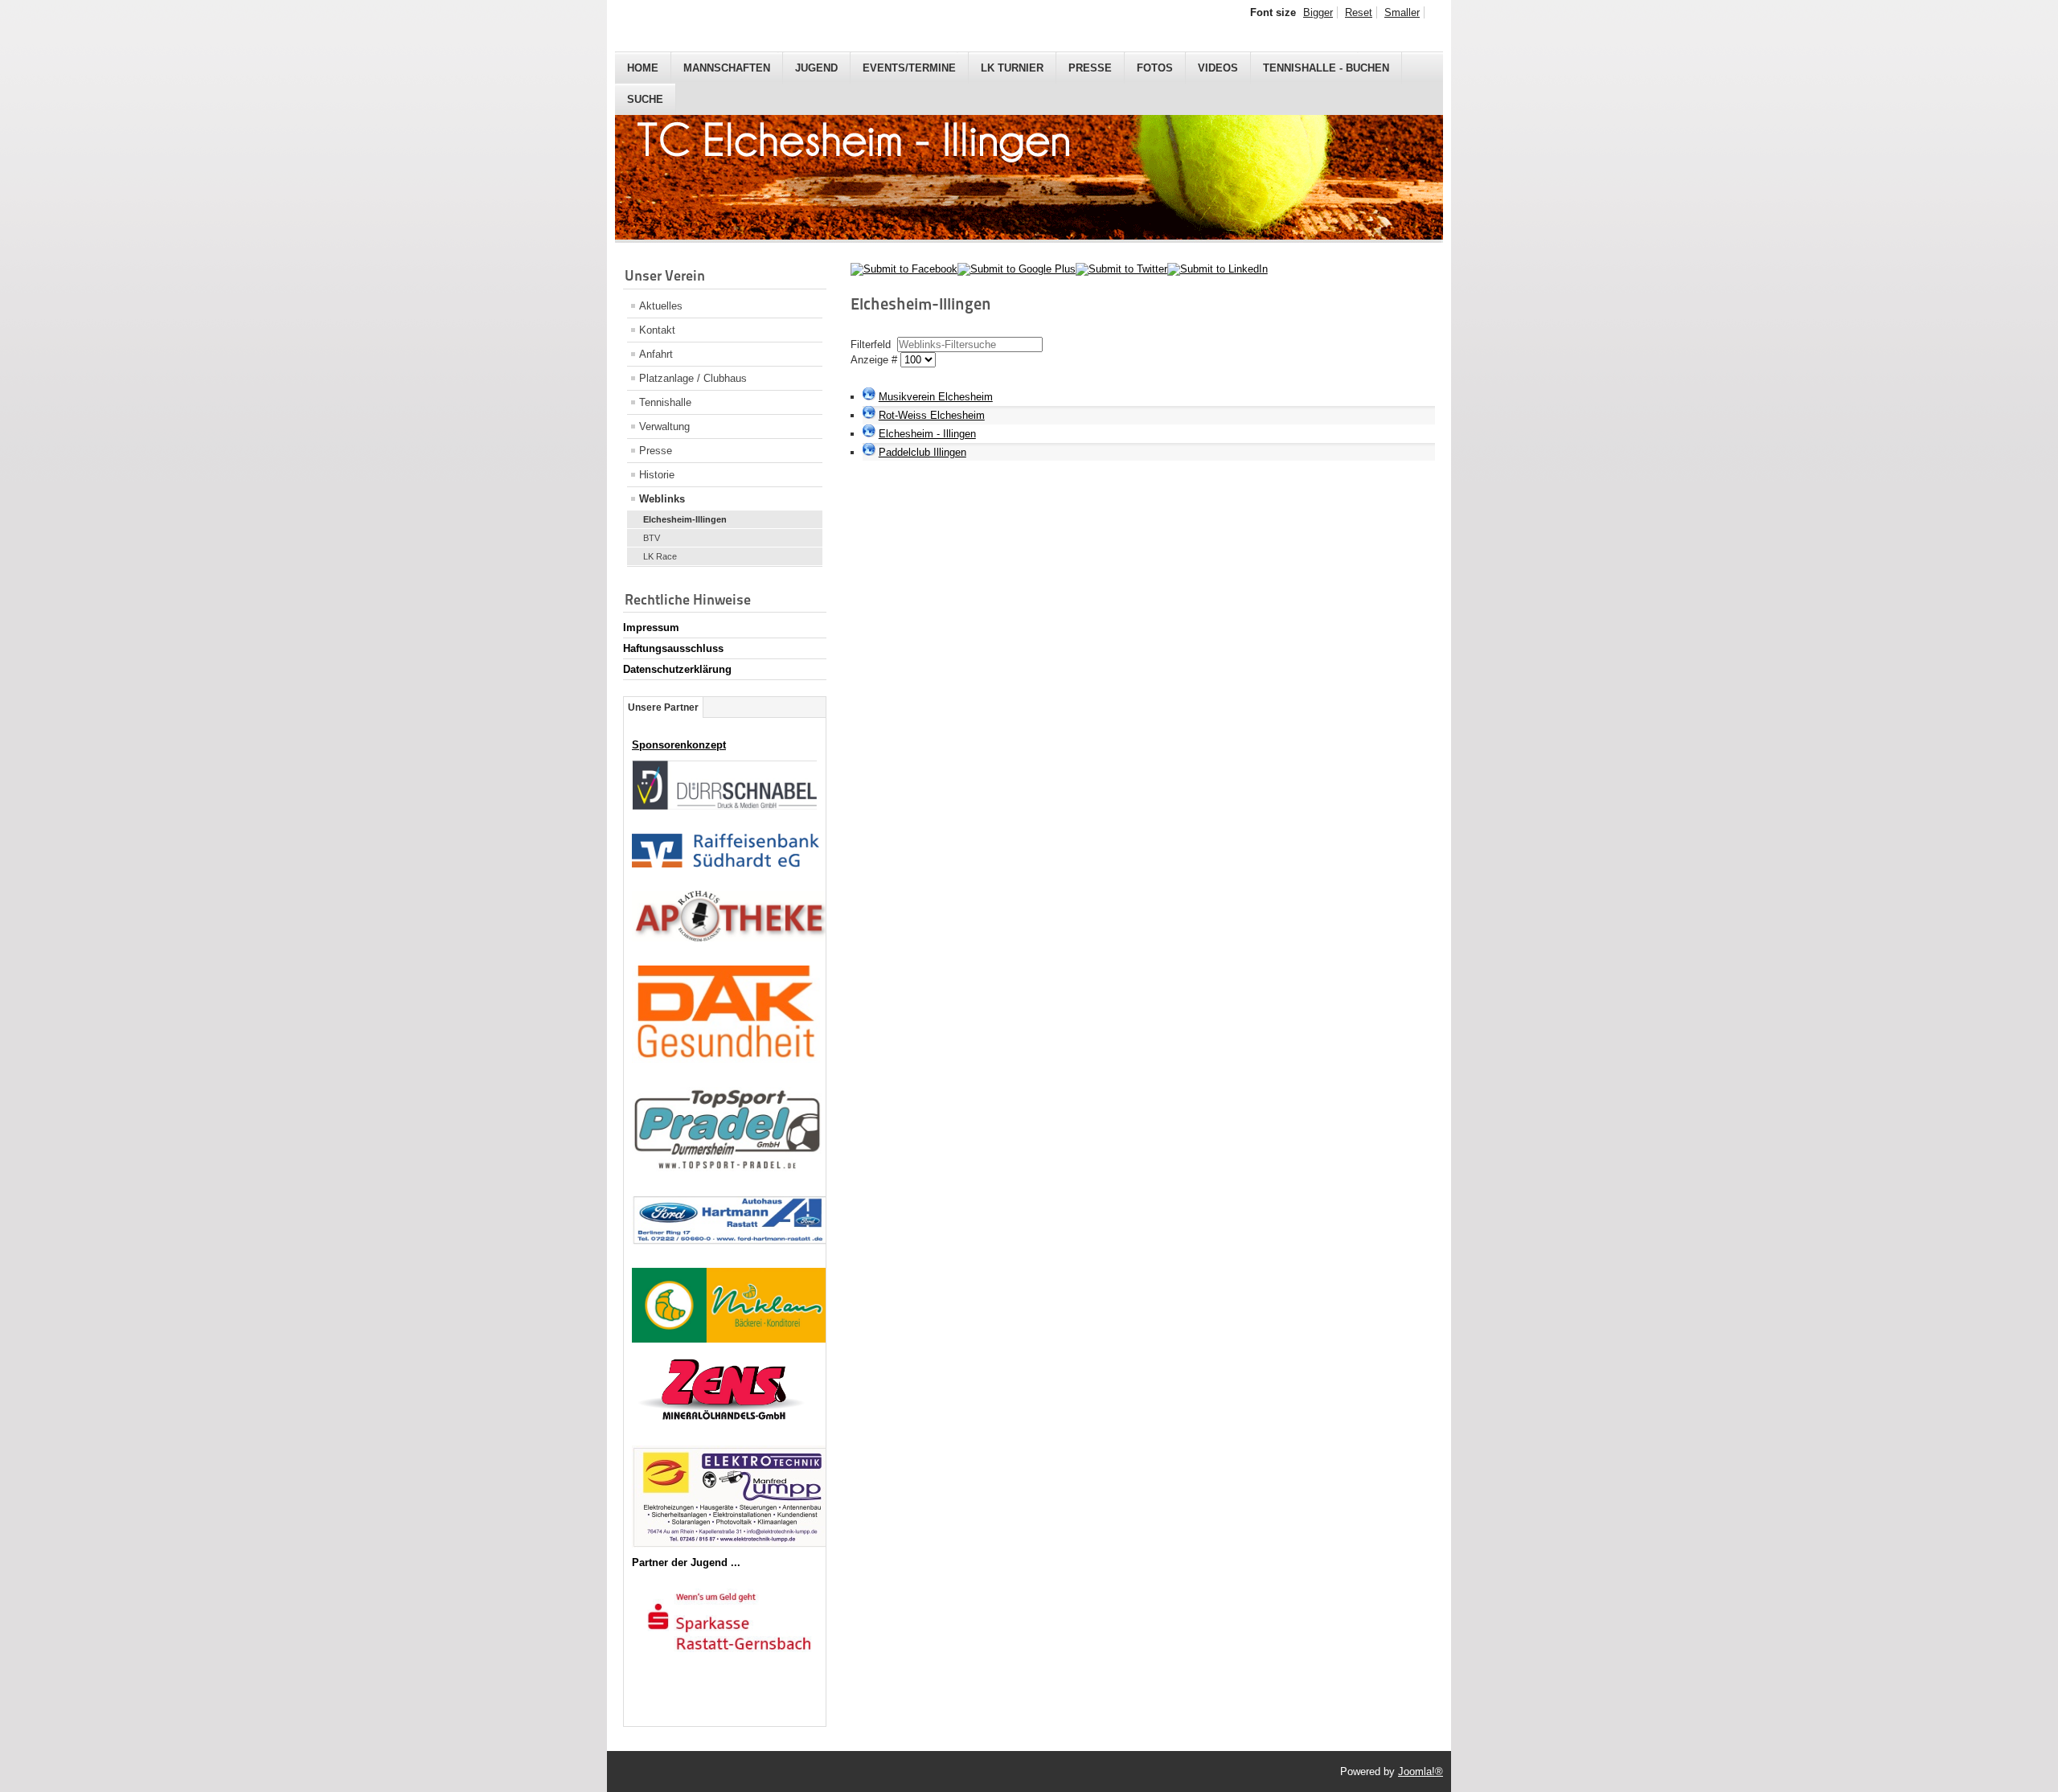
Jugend (816, 68)
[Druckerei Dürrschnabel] (724, 806)
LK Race (660, 556)
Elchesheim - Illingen (927, 434)
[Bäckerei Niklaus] (730, 1339)
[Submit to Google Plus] (1017, 269)
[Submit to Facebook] (904, 269)
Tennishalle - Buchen (1326, 68)
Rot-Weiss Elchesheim (932, 415)
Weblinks (662, 499)
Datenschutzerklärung (677, 669)
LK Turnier (1012, 68)
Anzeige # (875, 360)
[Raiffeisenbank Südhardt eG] (726, 864)
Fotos (1155, 68)
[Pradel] (727, 1168)
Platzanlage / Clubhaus (693, 378)
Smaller (1402, 12)
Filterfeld (872, 344)
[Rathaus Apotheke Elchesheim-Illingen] (731, 938)
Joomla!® (1421, 1771)
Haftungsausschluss (673, 648)
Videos (1218, 68)
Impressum (651, 627)
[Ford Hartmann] (730, 1241)
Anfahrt (656, 354)
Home (643, 68)
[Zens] (723, 1435)
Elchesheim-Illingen (685, 519)
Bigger (1318, 12)
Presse (1090, 68)
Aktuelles (661, 306)
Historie (657, 475)
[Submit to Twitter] (1121, 269)
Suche (645, 99)
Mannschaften (727, 68)
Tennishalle (665, 402)
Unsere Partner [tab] (663, 707)
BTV (652, 538)
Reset (1359, 12)
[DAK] (726, 1059)
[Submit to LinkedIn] (1218, 269)
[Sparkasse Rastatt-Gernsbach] (729, 1662)
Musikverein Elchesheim (936, 397)
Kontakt (657, 330)
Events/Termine (909, 68)
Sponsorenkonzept (679, 745)
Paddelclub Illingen (922, 452)
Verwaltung (664, 426)
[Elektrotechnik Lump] (732, 1544)
